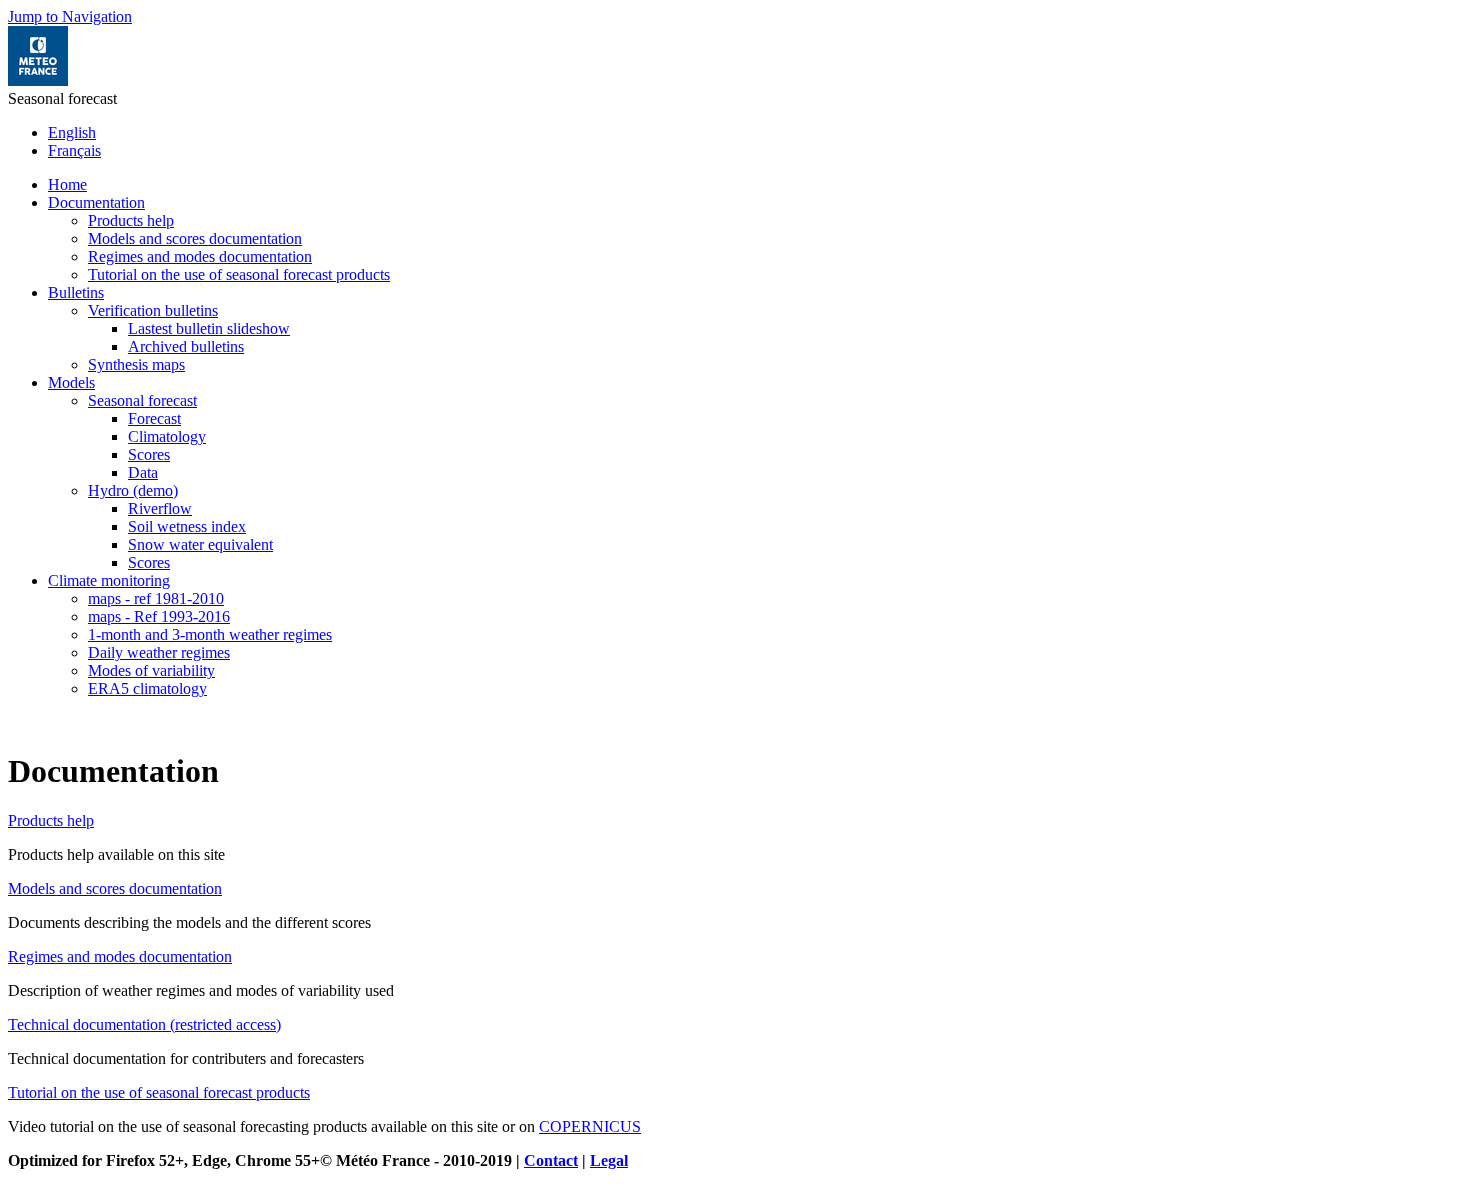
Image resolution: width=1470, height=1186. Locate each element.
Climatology (167, 436)
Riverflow (160, 508)
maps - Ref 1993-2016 (159, 616)
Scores (149, 454)
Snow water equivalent (200, 544)
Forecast (154, 418)
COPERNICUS (590, 1126)
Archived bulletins (186, 346)
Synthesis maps (136, 364)
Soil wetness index (187, 526)
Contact (551, 1160)
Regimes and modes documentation (200, 256)
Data (143, 472)
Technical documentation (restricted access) (144, 1024)
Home (67, 184)
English (72, 132)
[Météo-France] (38, 80)
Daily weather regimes (159, 652)
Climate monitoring (109, 580)
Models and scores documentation (195, 238)
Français (74, 150)
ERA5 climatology (147, 688)
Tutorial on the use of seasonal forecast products (239, 274)
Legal (609, 1160)
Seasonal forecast (142, 400)
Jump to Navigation (70, 16)
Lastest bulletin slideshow (209, 328)
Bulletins (76, 292)
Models (71, 382)
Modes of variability (151, 670)
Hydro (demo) (133, 490)
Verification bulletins (153, 310)
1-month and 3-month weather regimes (210, 634)
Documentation (96, 202)
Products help (131, 220)
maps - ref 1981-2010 (156, 598)
